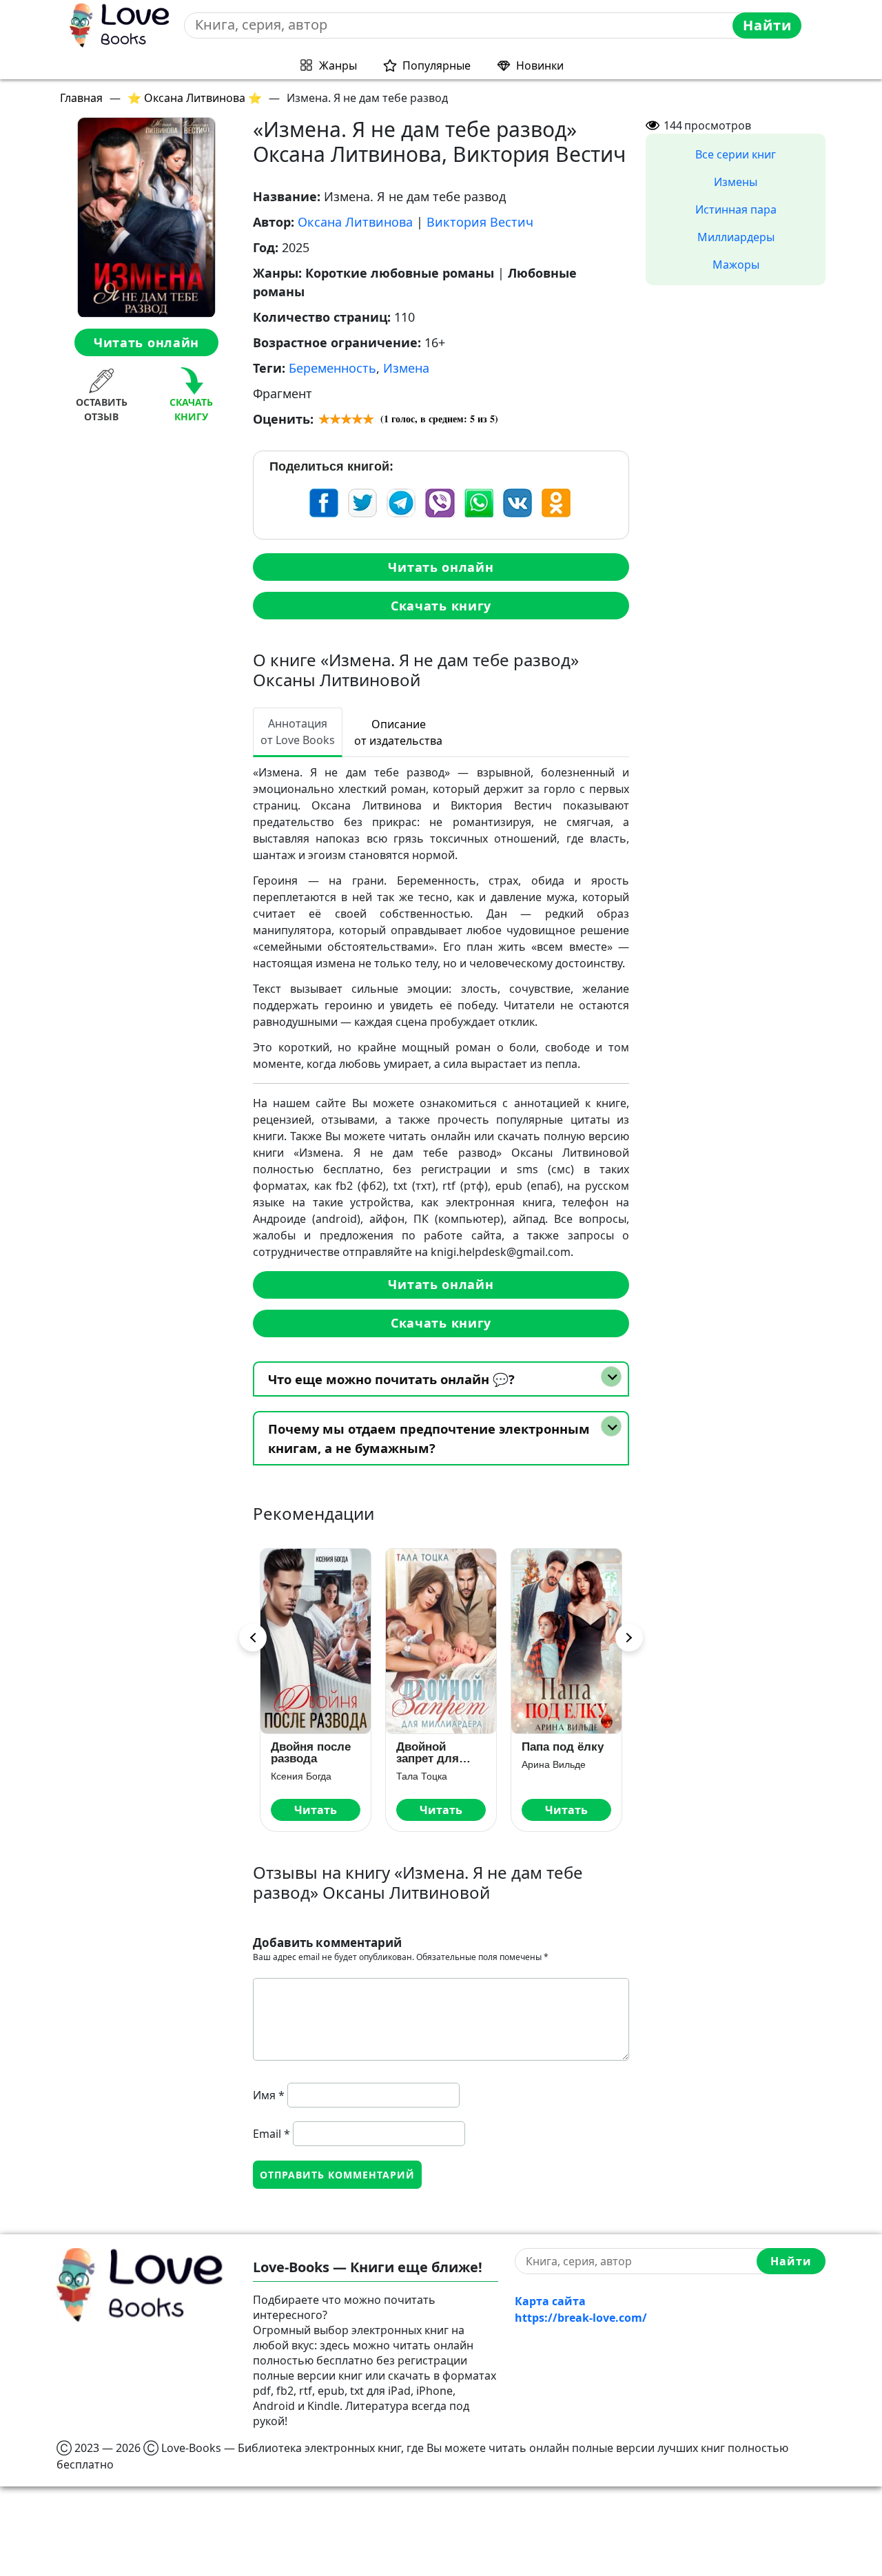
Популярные (437, 65)
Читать (316, 1810)
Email (271, 2134)
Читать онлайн (146, 342)
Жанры (338, 65)
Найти (767, 25)
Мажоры (736, 265)
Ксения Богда (301, 1776)
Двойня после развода (311, 1753)
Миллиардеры (736, 237)
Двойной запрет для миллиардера (435, 1753)
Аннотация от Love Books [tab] (298, 732)
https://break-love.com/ (581, 2318)
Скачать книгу (441, 606)
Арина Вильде (554, 1764)
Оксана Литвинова (355, 222)
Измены (736, 182)
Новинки (540, 65)
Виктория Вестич (480, 222)
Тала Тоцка (422, 1776)
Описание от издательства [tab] (398, 732)
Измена (406, 368)
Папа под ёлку (563, 1747)
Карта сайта (550, 2301)
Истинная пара (736, 209)
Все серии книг (736, 154)
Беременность (332, 368)
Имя (269, 2095)
